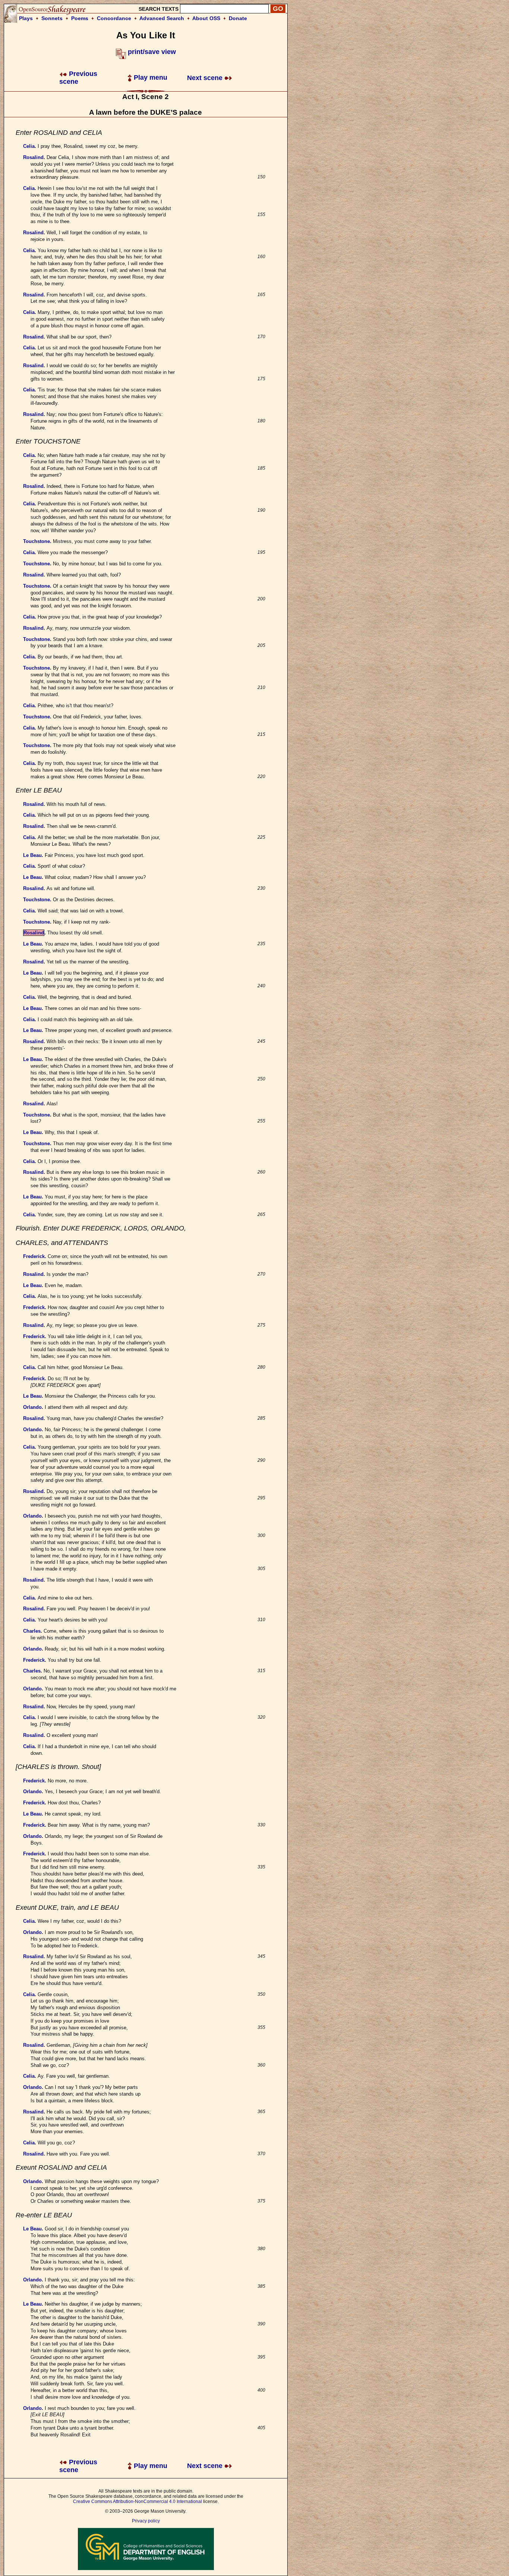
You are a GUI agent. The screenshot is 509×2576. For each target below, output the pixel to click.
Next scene (206, 78)
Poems (80, 18)
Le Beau (32, 855)
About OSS (206, 18)
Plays (26, 18)
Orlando (32, 1407)
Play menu (150, 77)
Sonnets (52, 18)
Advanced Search (162, 18)
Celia (29, 146)
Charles (32, 1631)
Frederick (34, 1256)
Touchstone (37, 541)
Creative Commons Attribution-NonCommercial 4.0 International (137, 2502)
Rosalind (33, 157)
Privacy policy (146, 2521)
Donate (238, 18)
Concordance (114, 18)
